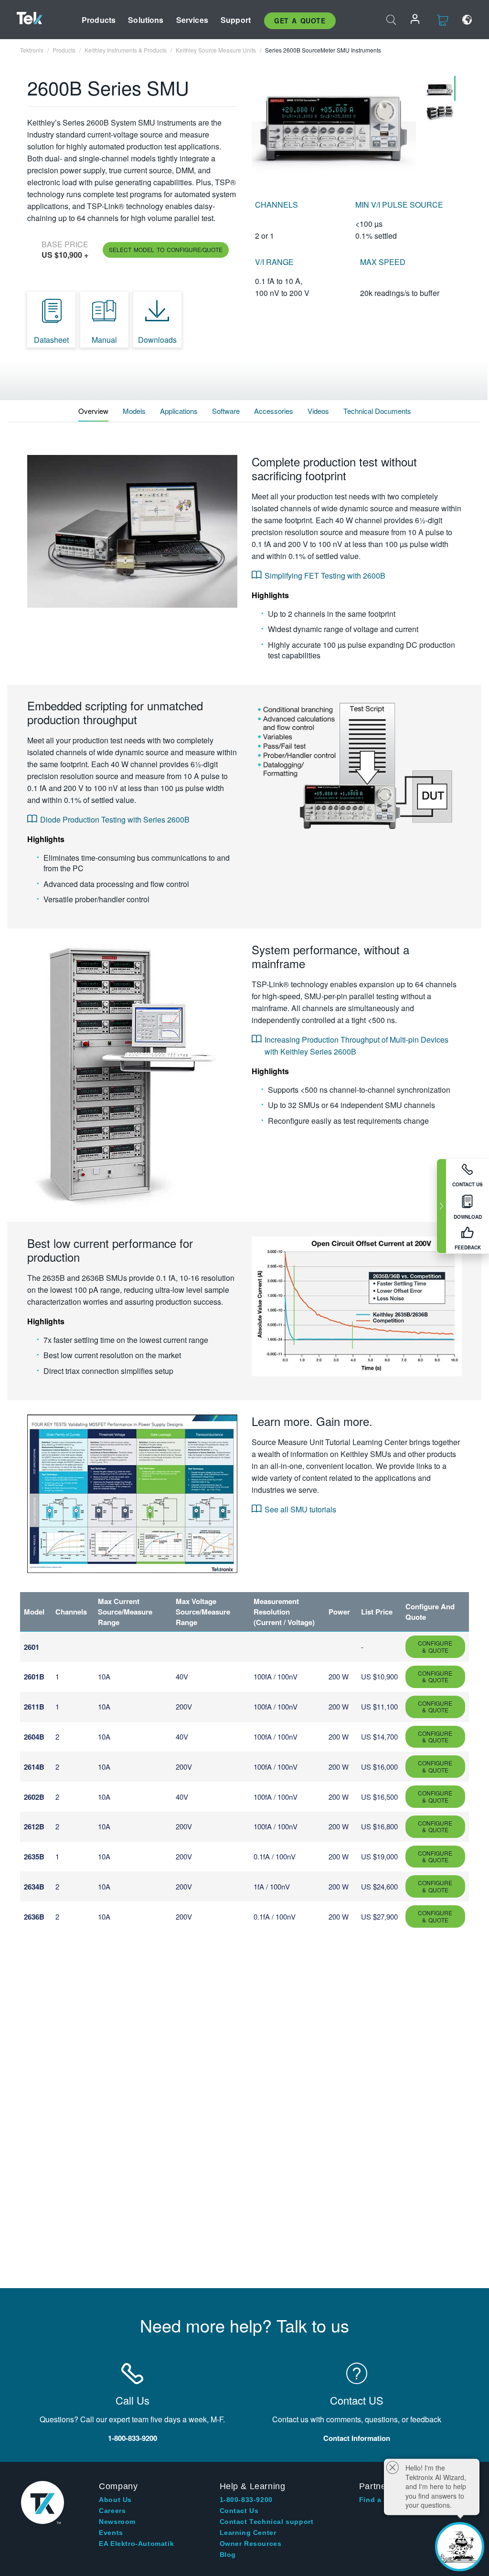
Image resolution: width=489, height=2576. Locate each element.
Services (192, 20)
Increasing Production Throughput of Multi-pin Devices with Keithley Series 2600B (356, 1045)
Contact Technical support (267, 2522)
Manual (104, 340)
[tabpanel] (334, 124)
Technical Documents (377, 411)
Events (111, 2533)
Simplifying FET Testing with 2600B (325, 575)
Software (226, 411)
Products (99, 20)
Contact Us (239, 2511)
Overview (93, 411)
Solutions (146, 20)
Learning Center (248, 2533)
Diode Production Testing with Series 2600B (115, 819)
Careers (112, 2511)
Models (134, 411)
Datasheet (51, 340)
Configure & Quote (435, 1646)
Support (236, 20)
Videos (318, 411)
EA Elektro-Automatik (136, 2544)
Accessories (274, 411)
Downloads (157, 340)
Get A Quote (300, 21)
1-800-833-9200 (246, 2500)
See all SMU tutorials (300, 1509)
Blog (228, 2555)
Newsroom (117, 2522)
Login (415, 20)
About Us (115, 2500)
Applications (179, 411)
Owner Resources (251, 2544)
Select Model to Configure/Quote (166, 249)
